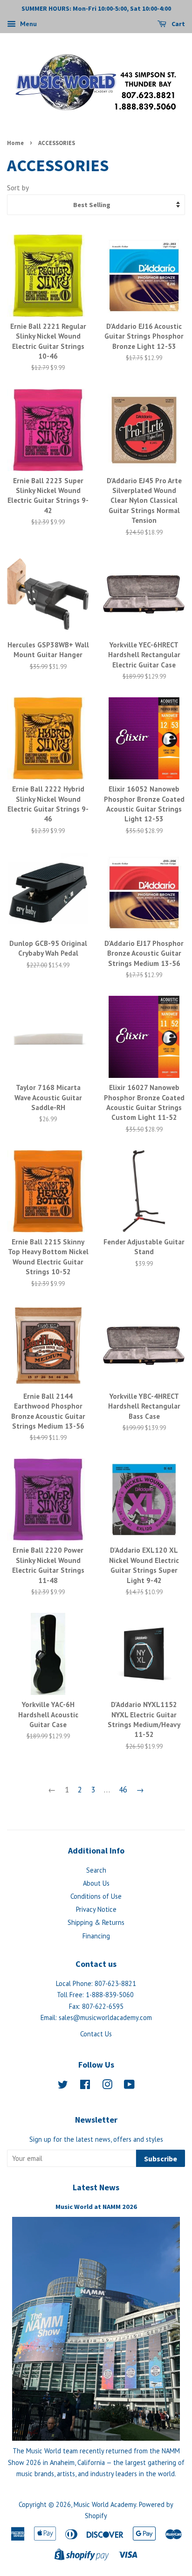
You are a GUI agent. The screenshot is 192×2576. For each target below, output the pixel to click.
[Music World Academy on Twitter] (63, 2086)
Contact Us (96, 2034)
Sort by (18, 187)
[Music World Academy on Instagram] (107, 2086)
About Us (96, 1883)
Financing (96, 1936)
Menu (27, 24)
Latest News (96, 2187)
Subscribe (161, 2159)
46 (123, 1790)
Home (15, 143)
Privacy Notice (96, 1909)
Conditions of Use (96, 1896)
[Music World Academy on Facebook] (85, 2086)
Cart (178, 24)
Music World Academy (105, 2504)
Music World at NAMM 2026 (96, 2207)
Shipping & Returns (96, 1922)
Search (96, 1870)
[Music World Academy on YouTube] (129, 2086)
